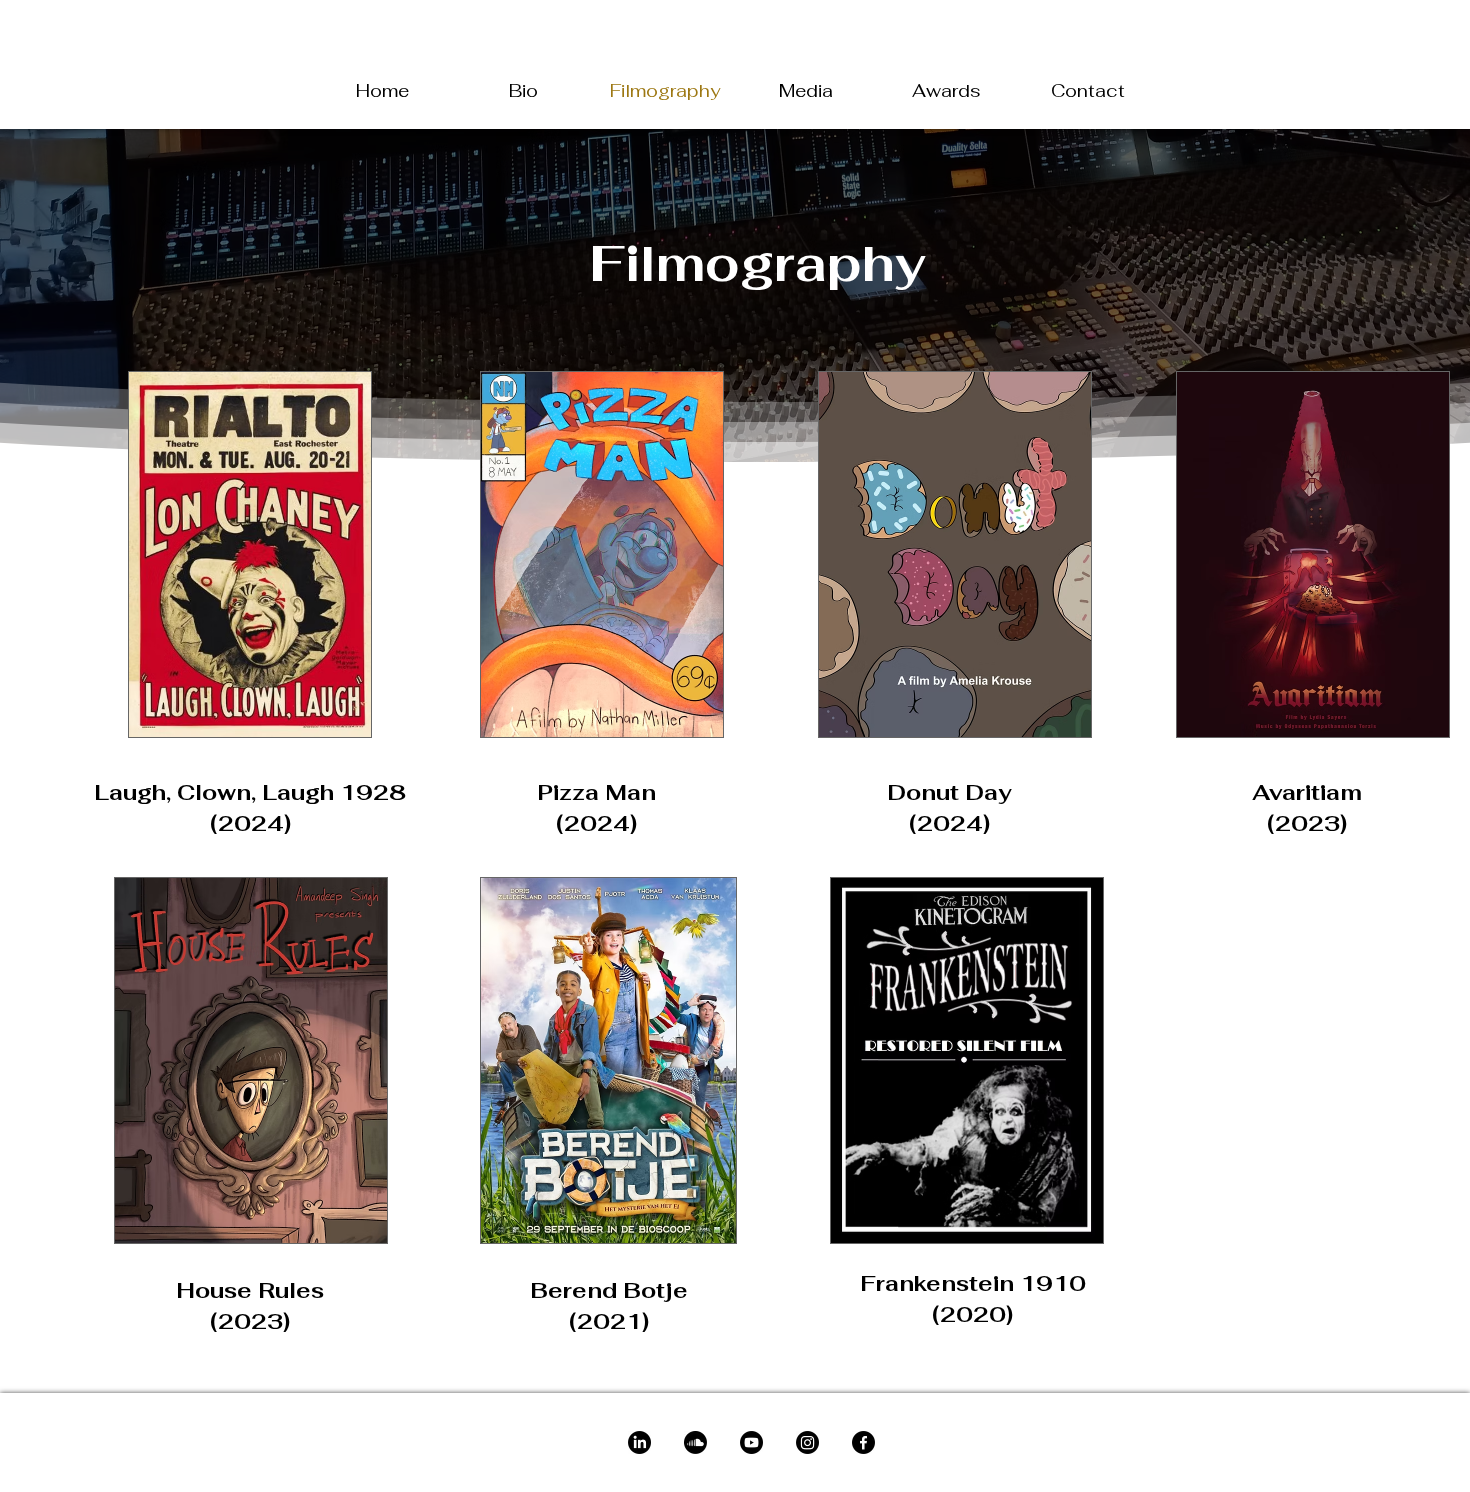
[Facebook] (863, 1442)
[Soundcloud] (695, 1442)
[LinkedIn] (639, 1442)
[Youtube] (751, 1442)
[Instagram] (807, 1442)
